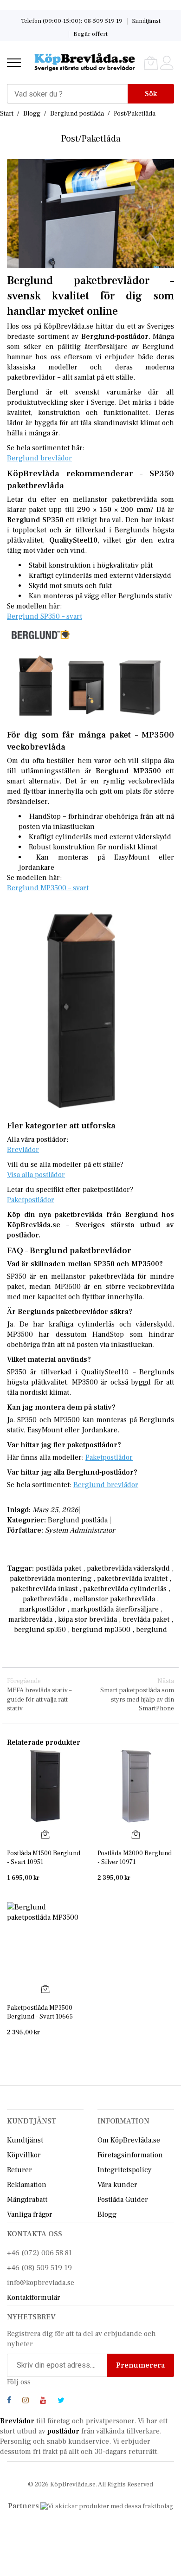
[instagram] (26, 2401)
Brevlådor (23, 1150)
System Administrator (80, 1530)
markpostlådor (42, 1609)
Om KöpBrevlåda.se (129, 2140)
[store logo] (85, 63)
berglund (152, 1630)
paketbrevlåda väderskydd (128, 1568)
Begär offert (90, 34)
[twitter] (61, 2401)
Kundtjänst (146, 21)
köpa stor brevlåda (87, 1619)
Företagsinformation (130, 2155)
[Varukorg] (151, 63)
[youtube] (43, 2401)
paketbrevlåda (45, 1599)
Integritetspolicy (125, 2170)
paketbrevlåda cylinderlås (125, 1589)
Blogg (32, 114)
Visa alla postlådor (36, 1175)
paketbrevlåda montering (51, 1579)
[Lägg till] (45, 1834)
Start (7, 114)
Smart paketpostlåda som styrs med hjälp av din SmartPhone (137, 1695)
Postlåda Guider (123, 2200)
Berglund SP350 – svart (45, 616)
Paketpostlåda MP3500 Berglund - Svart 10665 (40, 2012)
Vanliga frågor (30, 2214)
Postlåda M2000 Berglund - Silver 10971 (135, 1858)
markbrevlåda (30, 1619)
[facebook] (9, 2401)
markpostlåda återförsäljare (115, 1609)
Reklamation (27, 2185)
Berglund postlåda (78, 114)
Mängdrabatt (27, 2200)
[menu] (14, 63)
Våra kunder (117, 2185)
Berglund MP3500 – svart (48, 888)
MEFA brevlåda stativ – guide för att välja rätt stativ (39, 1695)
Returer (19, 2170)
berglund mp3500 (101, 1630)
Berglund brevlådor (39, 458)
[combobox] (67, 94)
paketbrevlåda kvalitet (132, 1579)
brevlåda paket (146, 1619)
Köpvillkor (24, 2155)
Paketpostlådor (31, 1200)
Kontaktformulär (34, 2298)
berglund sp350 (40, 1630)
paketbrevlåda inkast (44, 1589)
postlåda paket (58, 1568)
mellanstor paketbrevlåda (114, 1599)
